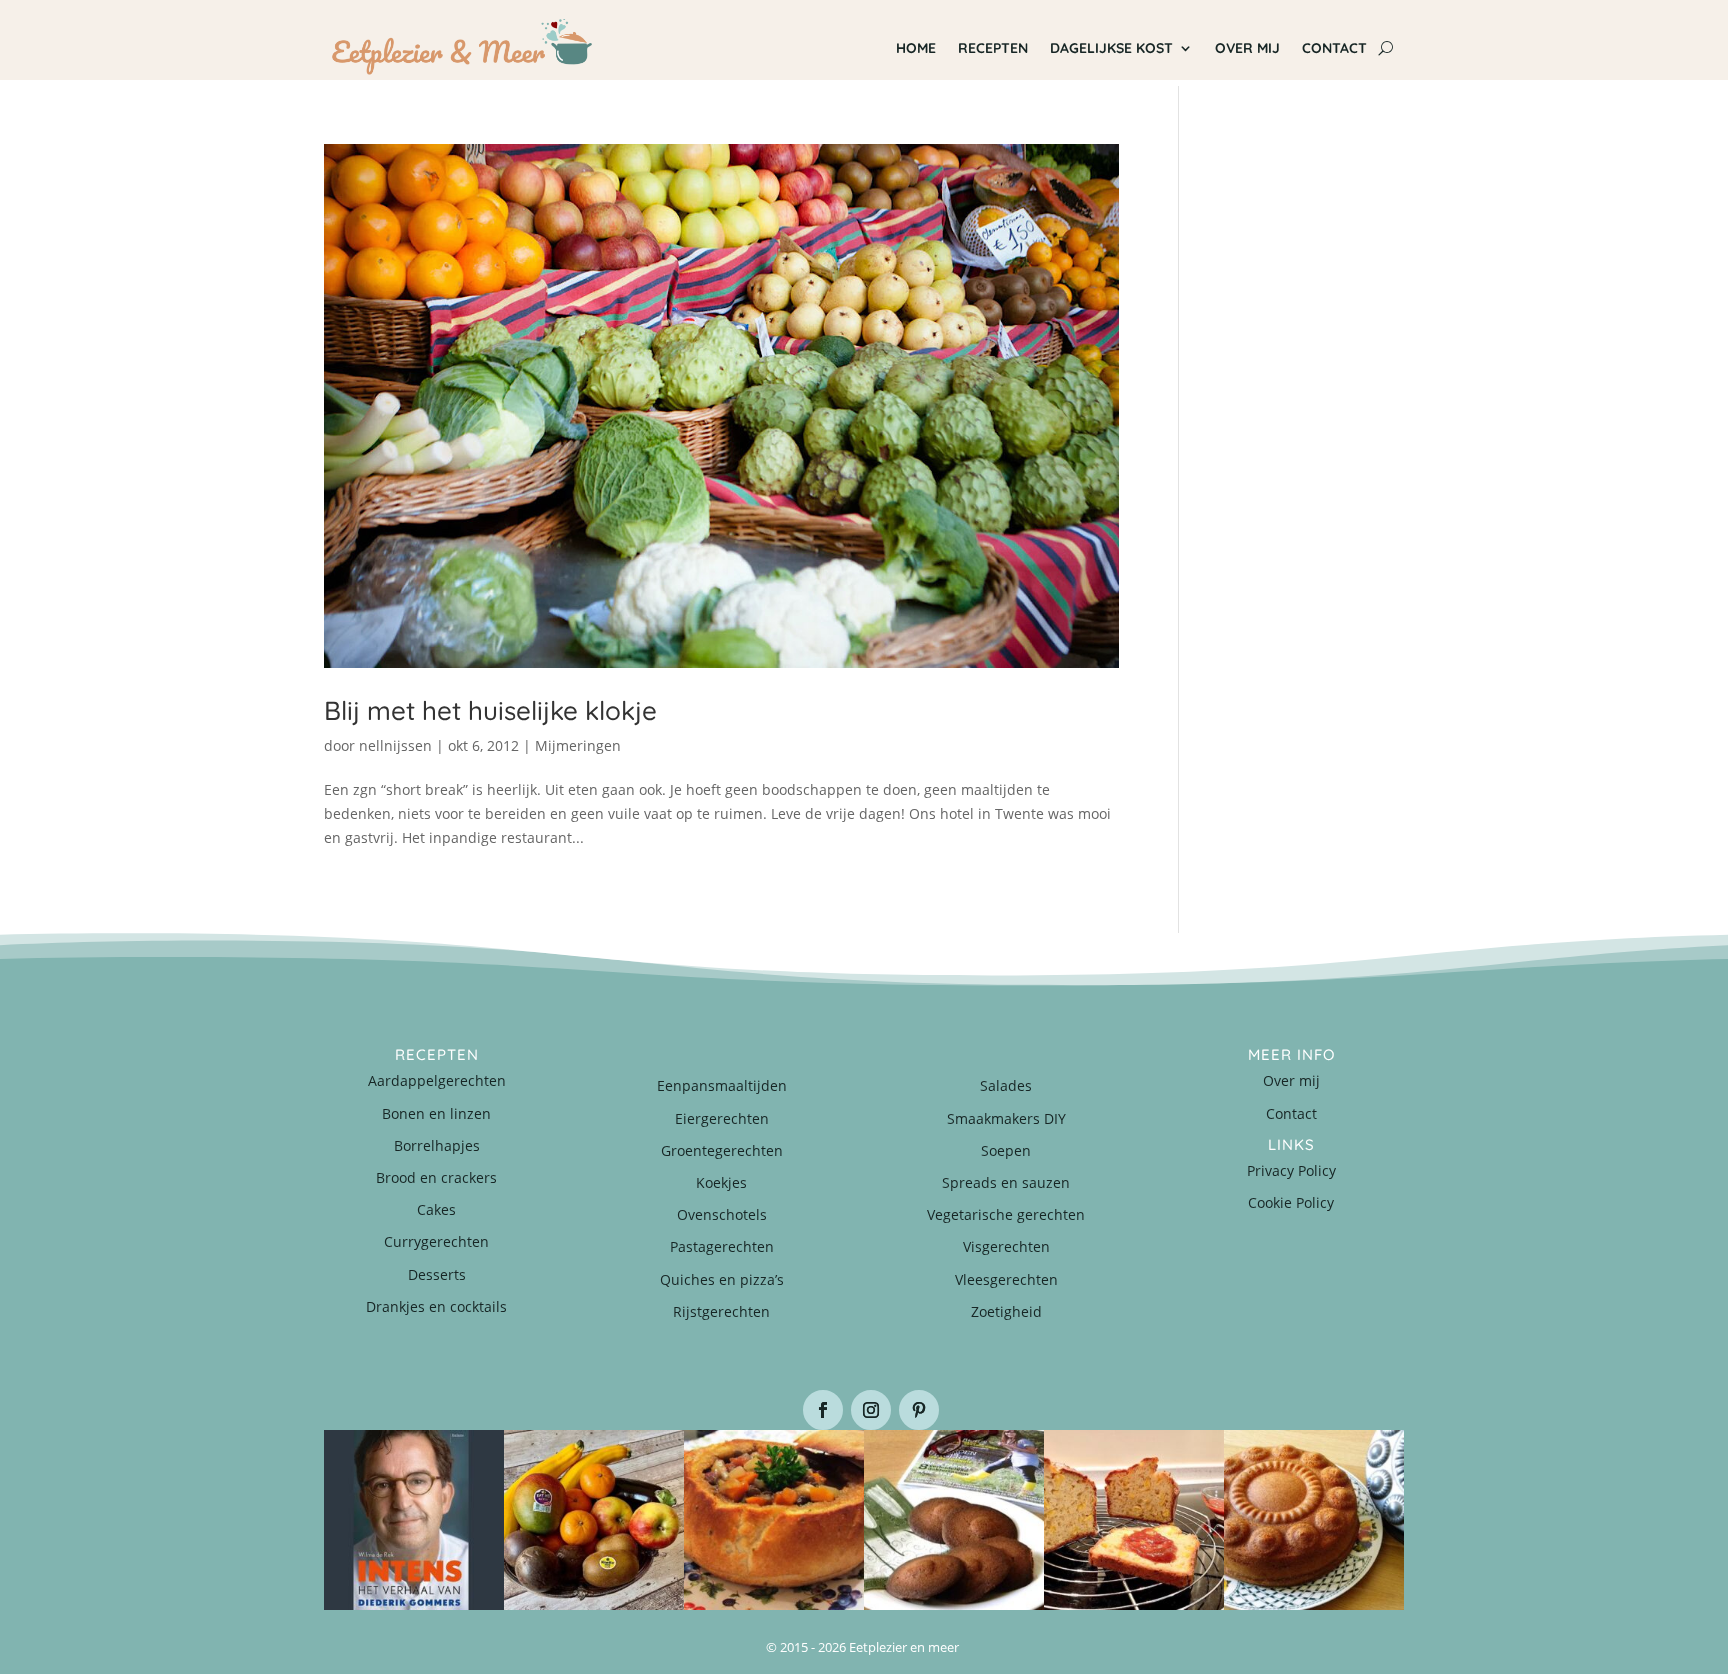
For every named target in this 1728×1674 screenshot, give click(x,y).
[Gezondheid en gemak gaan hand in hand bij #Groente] (594, 1520)
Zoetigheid (1006, 1311)
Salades (1006, 1085)
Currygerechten (436, 1241)
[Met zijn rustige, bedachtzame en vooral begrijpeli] (414, 1520)
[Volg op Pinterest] (919, 1410)
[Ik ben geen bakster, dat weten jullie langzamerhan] (954, 1520)
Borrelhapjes (437, 1145)
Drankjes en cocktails (436, 1306)
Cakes (436, 1209)
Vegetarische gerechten (1006, 1214)
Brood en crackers (436, 1177)
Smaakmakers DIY (1006, 1118)
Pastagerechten (722, 1246)
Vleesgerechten (1006, 1279)
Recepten (993, 48)
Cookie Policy (1291, 1202)
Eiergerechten (722, 1118)
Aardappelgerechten (437, 1080)
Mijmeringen (578, 745)
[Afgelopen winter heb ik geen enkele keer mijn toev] (774, 1520)
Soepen (1006, 1150)
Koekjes (721, 1182)
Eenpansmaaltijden (722, 1085)
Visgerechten (1006, 1246)
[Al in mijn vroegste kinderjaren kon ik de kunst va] (1314, 1520)
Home (916, 48)
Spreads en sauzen (1006, 1182)
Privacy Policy (1291, 1170)
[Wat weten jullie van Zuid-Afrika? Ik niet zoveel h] (1134, 1520)
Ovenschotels (722, 1214)
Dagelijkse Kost (1111, 48)
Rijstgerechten (721, 1311)
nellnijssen (395, 745)
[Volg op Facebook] (823, 1410)
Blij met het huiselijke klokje (490, 710)
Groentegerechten (722, 1150)
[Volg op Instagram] (871, 1410)
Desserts (437, 1274)
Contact (1334, 48)
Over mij (1247, 48)
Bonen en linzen (436, 1113)
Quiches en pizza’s (722, 1279)
